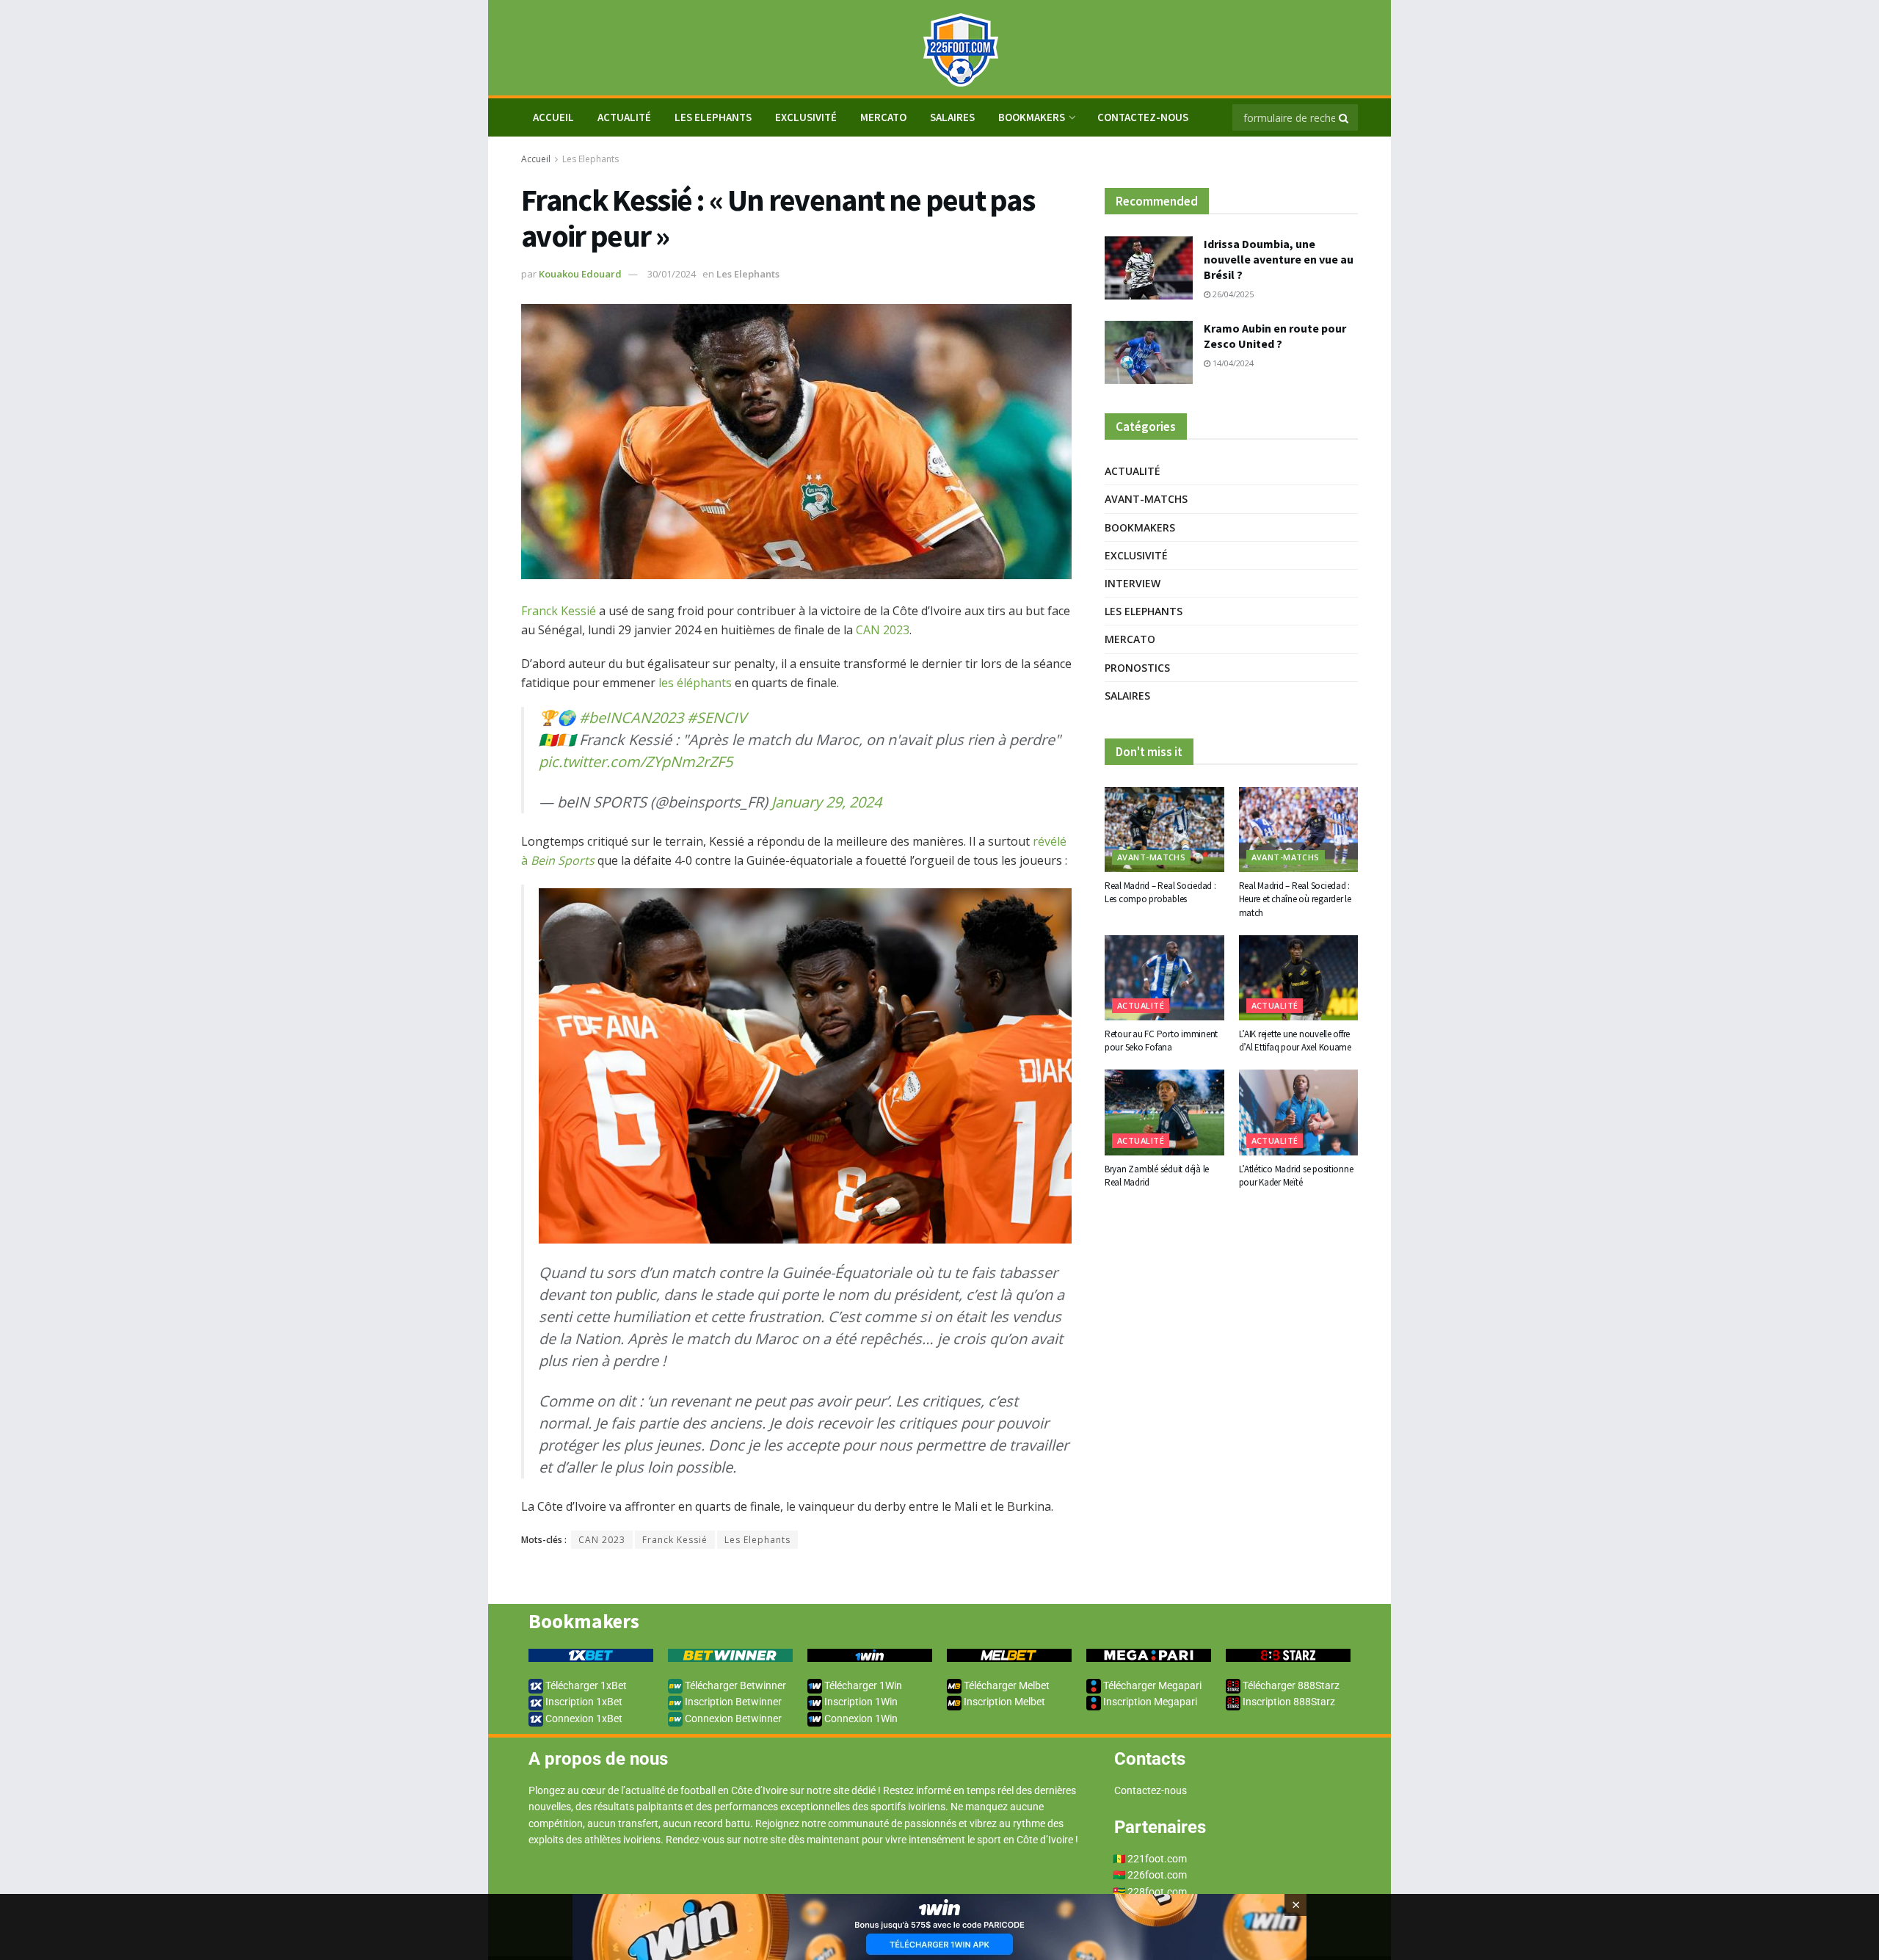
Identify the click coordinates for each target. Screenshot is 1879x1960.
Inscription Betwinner (732, 1702)
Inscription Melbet (1003, 1702)
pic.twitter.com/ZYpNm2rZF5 (636, 762)
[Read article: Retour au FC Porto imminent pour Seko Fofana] (1164, 978)
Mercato (883, 117)
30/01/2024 (672, 274)
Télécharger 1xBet (585, 1685)
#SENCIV (717, 718)
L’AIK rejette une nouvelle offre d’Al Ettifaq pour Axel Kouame (1295, 1041)
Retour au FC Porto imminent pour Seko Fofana (1161, 1041)
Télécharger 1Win (862, 1685)
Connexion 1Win (860, 1718)
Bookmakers (1032, 117)
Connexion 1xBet (583, 1718)
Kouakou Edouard (580, 274)
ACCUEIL (553, 117)
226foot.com (1157, 1875)
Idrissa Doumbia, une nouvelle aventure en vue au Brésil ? (1279, 259)
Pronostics (1137, 668)
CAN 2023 (883, 630)
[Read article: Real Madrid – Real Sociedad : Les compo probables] (1164, 830)
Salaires (952, 117)
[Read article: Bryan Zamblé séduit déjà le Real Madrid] (1164, 1112)
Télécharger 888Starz (1290, 1685)
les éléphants (695, 683)
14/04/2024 (1232, 363)
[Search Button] (1345, 117)
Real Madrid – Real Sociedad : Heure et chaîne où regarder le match (1295, 899)
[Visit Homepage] (939, 48)
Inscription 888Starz (1288, 1702)
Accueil (536, 159)
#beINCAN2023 (631, 718)
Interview (1133, 583)
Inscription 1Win (860, 1702)
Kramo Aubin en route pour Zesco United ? (1275, 336)
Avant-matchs (1146, 499)
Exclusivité (806, 117)
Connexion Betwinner (732, 1718)
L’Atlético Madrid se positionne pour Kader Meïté (1296, 1176)
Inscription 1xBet (583, 1702)
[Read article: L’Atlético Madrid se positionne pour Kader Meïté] (1299, 1112)
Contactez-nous (1143, 117)
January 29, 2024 (826, 802)
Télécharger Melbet (1006, 1685)
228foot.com (1157, 1892)
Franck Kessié (559, 611)
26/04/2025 (1232, 294)
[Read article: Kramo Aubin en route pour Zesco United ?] (1149, 352)
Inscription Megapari (1149, 1702)
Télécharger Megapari (1151, 1685)
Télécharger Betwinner (734, 1685)
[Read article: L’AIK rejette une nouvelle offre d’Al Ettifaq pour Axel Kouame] (1299, 978)
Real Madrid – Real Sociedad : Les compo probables (1160, 892)
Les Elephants (713, 117)
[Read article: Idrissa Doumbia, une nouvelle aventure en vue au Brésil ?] (1149, 268)
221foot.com (1157, 1859)
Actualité (624, 117)
